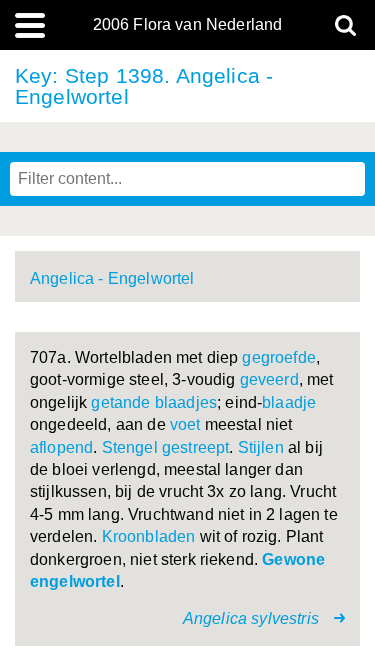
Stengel (130, 447)
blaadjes (186, 402)
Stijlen (261, 447)
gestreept (195, 447)
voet (185, 424)
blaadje (289, 402)
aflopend (61, 447)
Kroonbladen (149, 536)
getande (120, 402)
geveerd (269, 379)
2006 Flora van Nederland (188, 25)
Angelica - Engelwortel (112, 278)
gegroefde (278, 357)
